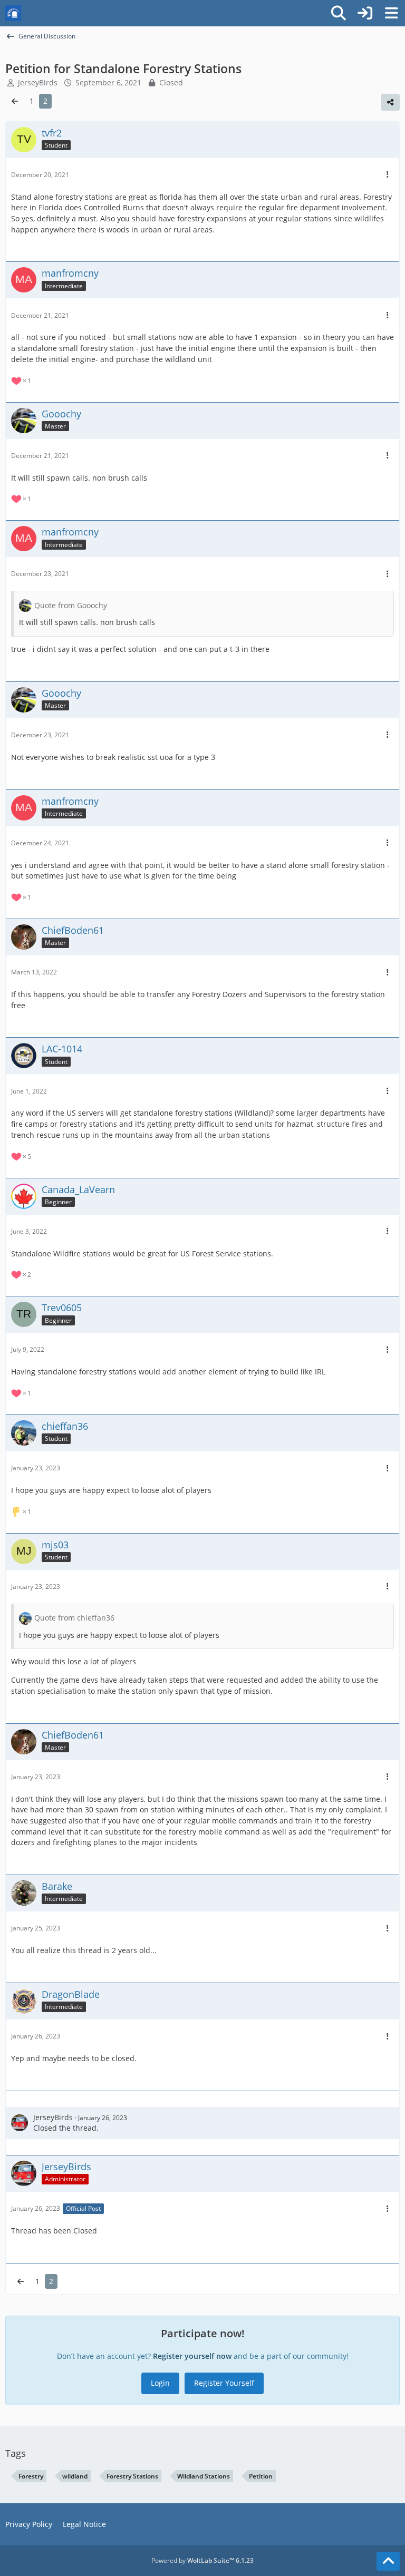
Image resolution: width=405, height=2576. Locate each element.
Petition (261, 2476)
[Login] (365, 13)
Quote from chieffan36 (74, 1618)
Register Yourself (224, 2383)
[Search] (339, 13)
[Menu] (391, 13)
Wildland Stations (204, 2476)
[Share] (390, 102)
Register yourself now (192, 2356)
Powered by (202, 2560)
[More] (388, 175)
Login (160, 2383)
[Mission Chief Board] (13, 13)
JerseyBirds (53, 2117)
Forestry (31, 2476)
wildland (75, 2476)
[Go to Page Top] (388, 2561)
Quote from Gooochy (71, 605)
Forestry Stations (132, 2476)
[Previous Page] (15, 101)
